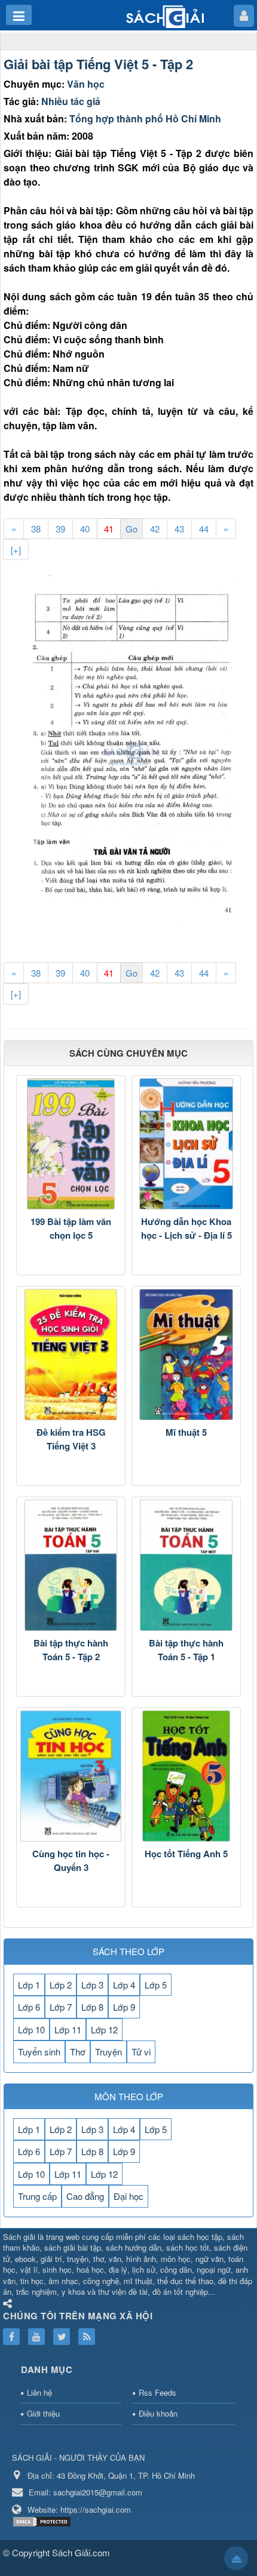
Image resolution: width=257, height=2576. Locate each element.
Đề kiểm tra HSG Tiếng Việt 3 (71, 1439)
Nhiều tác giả (71, 101)
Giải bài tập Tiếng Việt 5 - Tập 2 (98, 64)
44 (204, 529)
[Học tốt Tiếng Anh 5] (186, 1776)
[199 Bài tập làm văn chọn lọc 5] (71, 1144)
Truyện (108, 2052)
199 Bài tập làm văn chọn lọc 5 (71, 1228)
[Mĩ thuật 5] (186, 1355)
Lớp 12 (104, 2029)
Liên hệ (39, 2392)
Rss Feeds (157, 2392)
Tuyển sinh (39, 2052)
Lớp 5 (156, 1985)
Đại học (128, 2196)
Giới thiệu (43, 2413)
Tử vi (141, 2052)
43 (179, 529)
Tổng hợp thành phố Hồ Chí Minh (145, 119)
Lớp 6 (29, 2007)
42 (155, 529)
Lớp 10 (31, 2029)
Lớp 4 (124, 1985)
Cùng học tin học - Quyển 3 (71, 1861)
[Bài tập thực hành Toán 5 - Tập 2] (71, 1565)
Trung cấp (37, 2196)
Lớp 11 (68, 2029)
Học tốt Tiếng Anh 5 (186, 1854)
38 (36, 529)
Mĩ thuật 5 (186, 1432)
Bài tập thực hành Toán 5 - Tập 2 (71, 1650)
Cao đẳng (85, 2196)
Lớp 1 (29, 1985)
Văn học (86, 84)
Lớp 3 (92, 1985)
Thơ (78, 2052)
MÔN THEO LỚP (129, 2096)
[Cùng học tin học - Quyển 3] (71, 1776)
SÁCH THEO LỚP (128, 1951)
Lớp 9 (124, 2007)
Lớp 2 (61, 1985)
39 (60, 529)
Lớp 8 (92, 2007)
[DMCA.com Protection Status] (43, 2520)
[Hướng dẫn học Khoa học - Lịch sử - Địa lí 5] (186, 1144)
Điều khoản (158, 2413)
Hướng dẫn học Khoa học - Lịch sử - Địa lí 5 (186, 1228)
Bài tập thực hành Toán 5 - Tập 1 (186, 1650)
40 (85, 529)
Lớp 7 (61, 2007)
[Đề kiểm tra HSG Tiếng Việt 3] (71, 1355)
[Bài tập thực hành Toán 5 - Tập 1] (186, 1565)
